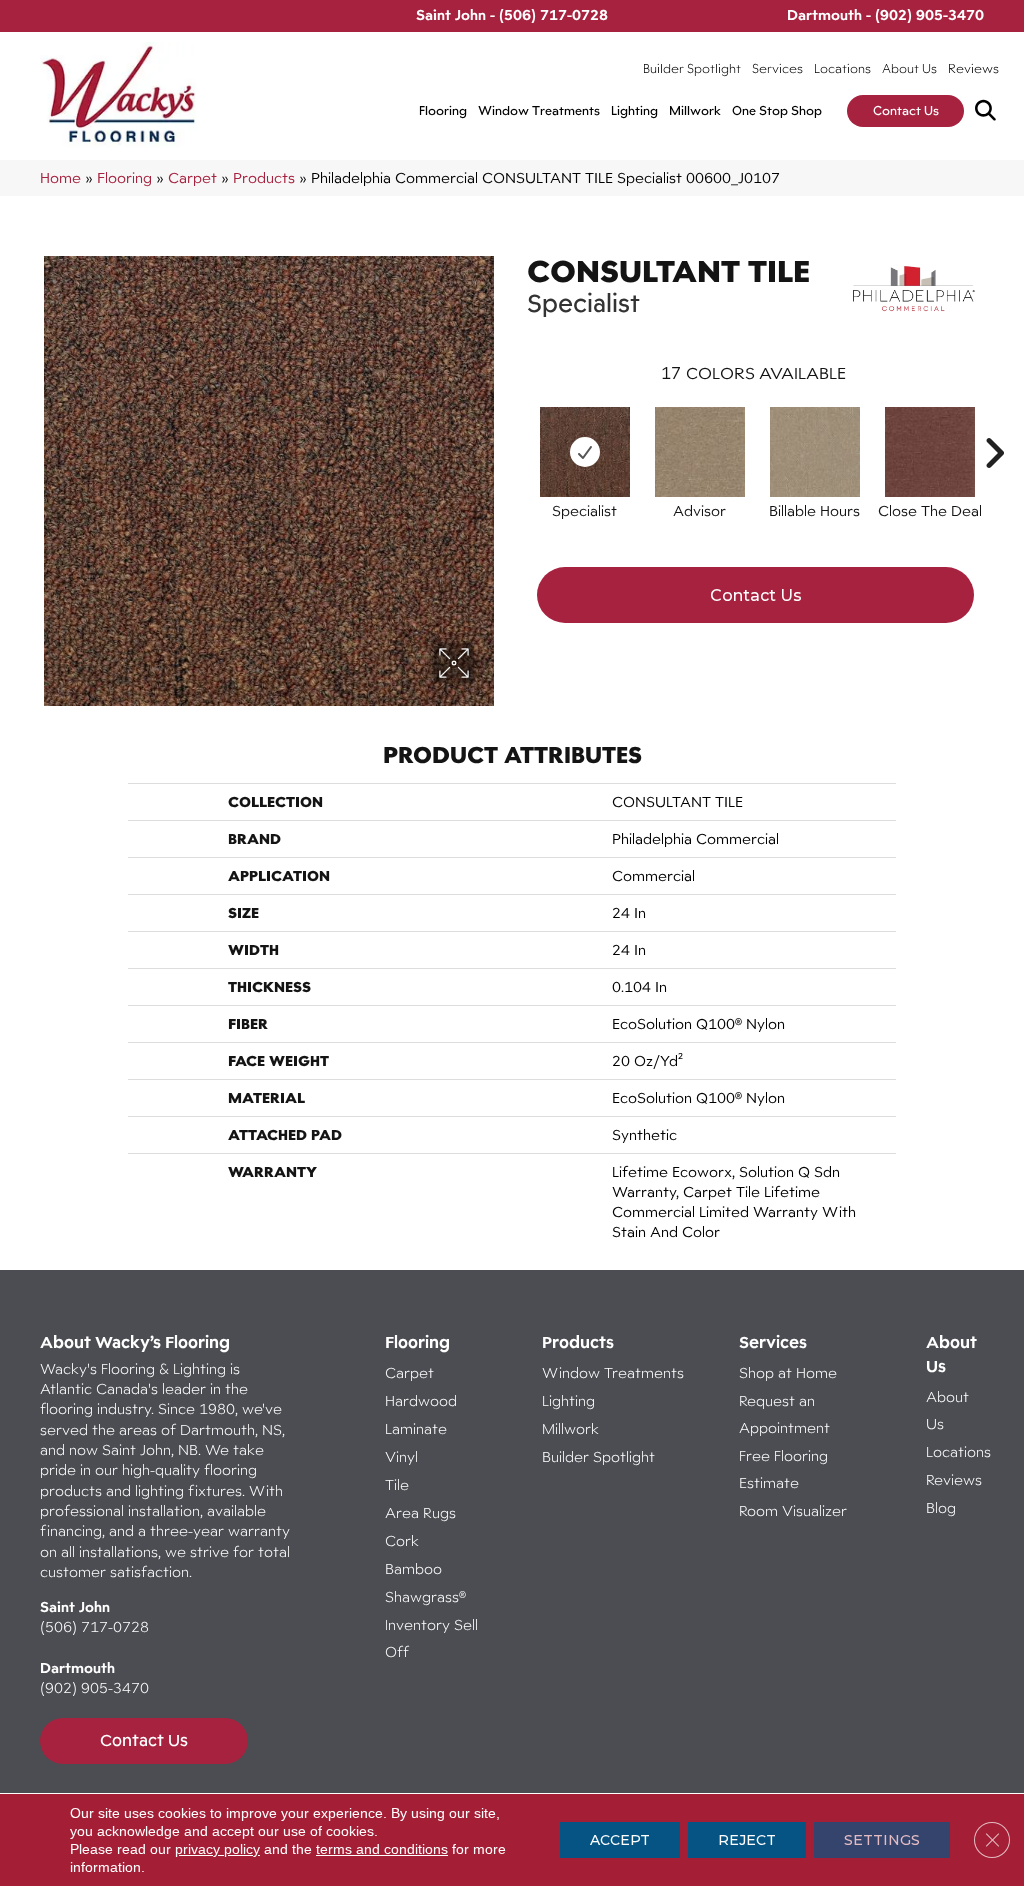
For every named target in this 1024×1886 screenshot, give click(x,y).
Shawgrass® (425, 1596)
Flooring (443, 110)
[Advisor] (700, 452)
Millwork (695, 110)
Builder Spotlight (692, 68)
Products (264, 177)
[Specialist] (585, 452)
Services (777, 68)
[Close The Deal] (930, 452)
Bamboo (413, 1568)
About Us (909, 68)
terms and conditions (382, 1849)
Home (60, 177)
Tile (397, 1484)
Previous (517, 423)
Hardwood (421, 1400)
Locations (842, 68)
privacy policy (217, 1849)
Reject (747, 1840)
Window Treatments (539, 110)
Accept (620, 1840)
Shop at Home (788, 1372)
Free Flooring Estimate (783, 1469)
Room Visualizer (793, 1510)
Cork (402, 1540)
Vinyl (401, 1456)
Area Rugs (420, 1512)
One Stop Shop (777, 110)
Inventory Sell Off (431, 1638)
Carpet (192, 177)
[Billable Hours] (815, 452)
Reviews (973, 68)
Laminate (416, 1428)
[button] (989, 111)
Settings (882, 1840)
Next (994, 423)
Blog (941, 1507)
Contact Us (906, 110)
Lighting (634, 110)
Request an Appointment (784, 1414)
